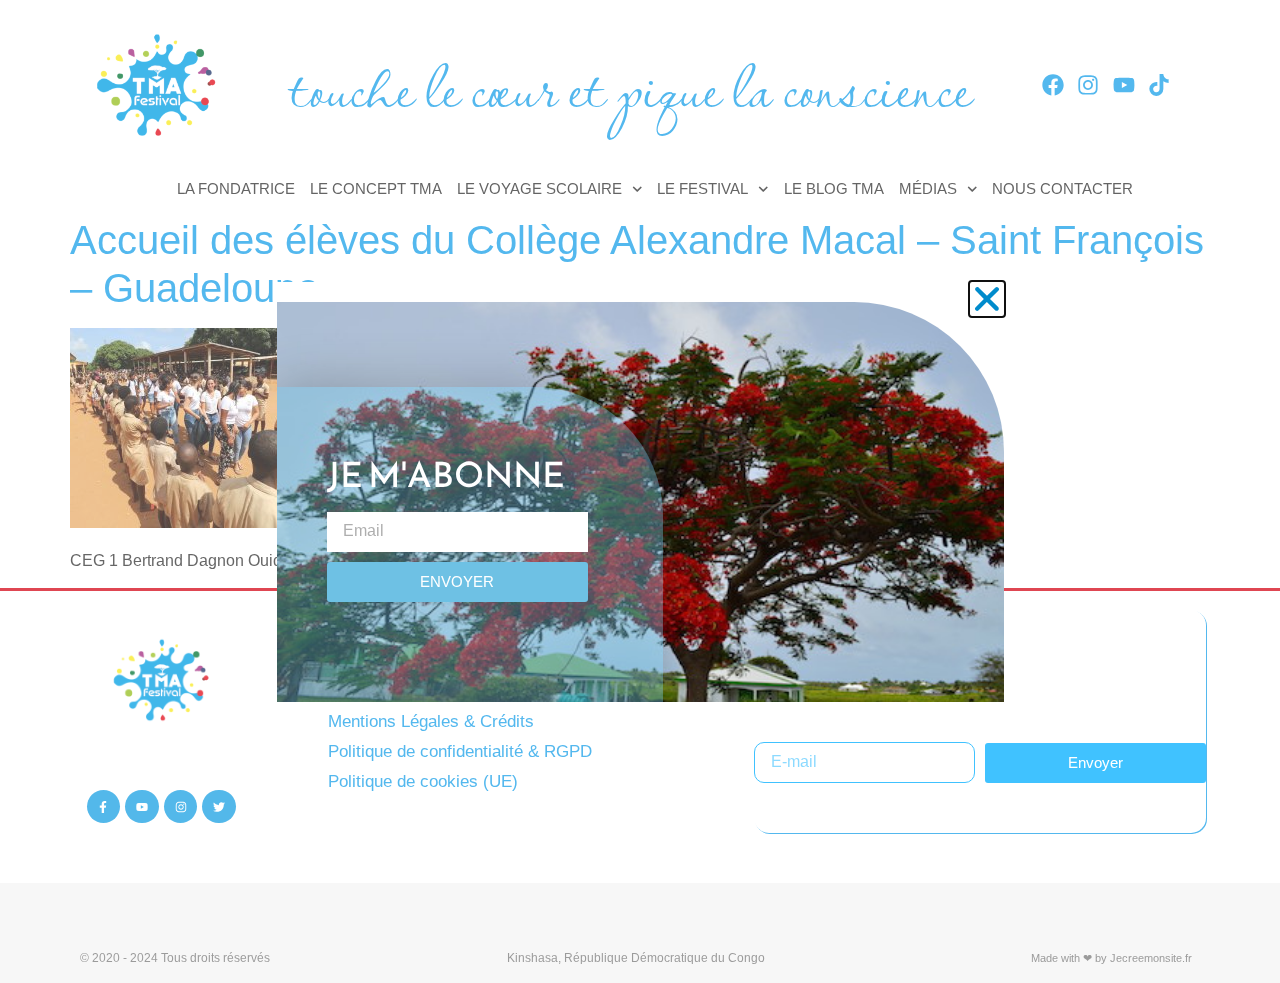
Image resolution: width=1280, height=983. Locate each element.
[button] (987, 299)
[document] (640, 491)
